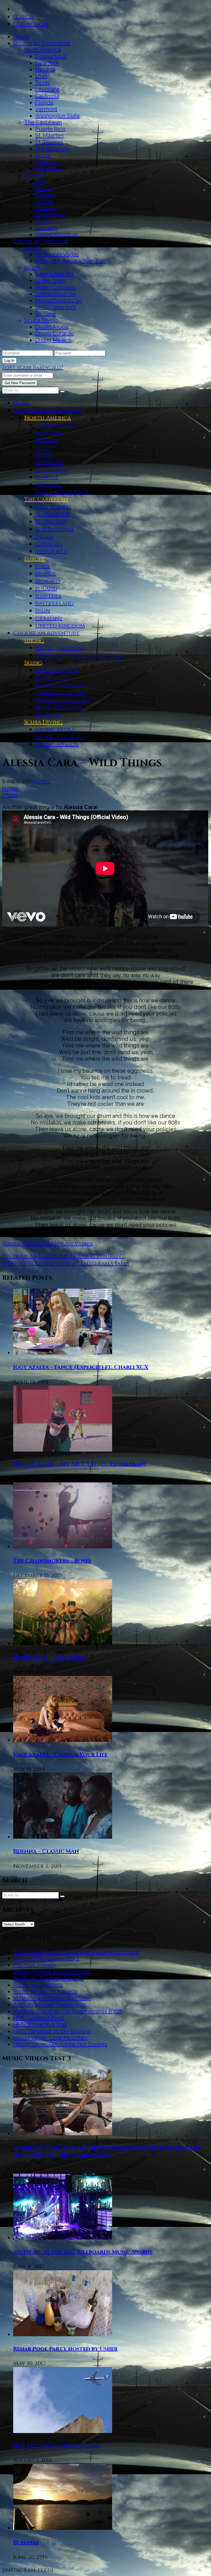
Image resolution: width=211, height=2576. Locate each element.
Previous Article (27, 1256)
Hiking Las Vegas (57, 254)
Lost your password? (33, 367)
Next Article (22, 1263)
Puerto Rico (50, 129)
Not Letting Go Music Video (56, 2446)
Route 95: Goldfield (38, 1985)
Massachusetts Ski (59, 300)
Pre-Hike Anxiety (35, 1965)
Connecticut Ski (55, 294)
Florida (44, 103)
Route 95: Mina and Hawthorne (52, 1972)
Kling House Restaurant (88, 1256)
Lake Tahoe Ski (54, 274)
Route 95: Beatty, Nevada (45, 1992)
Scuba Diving (41, 320)
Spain (42, 221)
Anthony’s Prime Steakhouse (49, 2005)
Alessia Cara (18, 1243)
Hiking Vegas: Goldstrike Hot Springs (60, 2044)
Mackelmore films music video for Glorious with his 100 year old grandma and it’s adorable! (106, 2151)
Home (21, 37)
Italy (41, 182)
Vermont (46, 109)
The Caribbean (43, 122)
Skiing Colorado (55, 287)
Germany (47, 228)
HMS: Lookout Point (39, 2018)
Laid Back (46, 1243)
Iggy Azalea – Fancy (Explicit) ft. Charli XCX (81, 1367)
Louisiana (47, 89)
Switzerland (50, 215)
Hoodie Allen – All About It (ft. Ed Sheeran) (80, 1464)
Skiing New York (56, 307)
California (47, 96)
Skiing (32, 267)
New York (47, 63)
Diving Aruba (52, 327)
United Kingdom (56, 235)
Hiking (32, 248)
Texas (43, 83)
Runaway (26, 2542)
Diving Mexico (53, 340)
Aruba (43, 155)
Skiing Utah (50, 281)
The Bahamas (52, 149)
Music (42, 781)
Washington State (58, 116)
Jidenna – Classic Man (46, 1851)
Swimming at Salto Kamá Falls (86, 1263)
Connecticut (51, 56)
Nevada (45, 70)
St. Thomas (49, 142)
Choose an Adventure (41, 241)
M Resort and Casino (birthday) (52, 1998)
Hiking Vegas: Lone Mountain (50, 2038)
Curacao (46, 162)
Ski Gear (46, 314)
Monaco (45, 195)
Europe (34, 175)
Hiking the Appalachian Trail (70, 261)
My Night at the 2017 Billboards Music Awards (83, 2252)
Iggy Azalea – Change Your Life (60, 1754)
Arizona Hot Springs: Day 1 (46, 1959)
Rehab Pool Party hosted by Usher (65, 2349)
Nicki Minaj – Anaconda (49, 1658)
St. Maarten (49, 136)
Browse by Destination (42, 43)
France (44, 188)
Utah (41, 76)
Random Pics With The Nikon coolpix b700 (67, 2011)
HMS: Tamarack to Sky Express (52, 2031)
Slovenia (46, 208)
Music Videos (75, 1243)
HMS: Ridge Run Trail (40, 2025)
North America (42, 50)
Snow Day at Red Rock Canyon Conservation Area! (76, 1952)
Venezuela (49, 169)
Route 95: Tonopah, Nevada (48, 1978)
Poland (44, 202)
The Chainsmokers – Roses (52, 1561)
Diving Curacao (55, 333)
